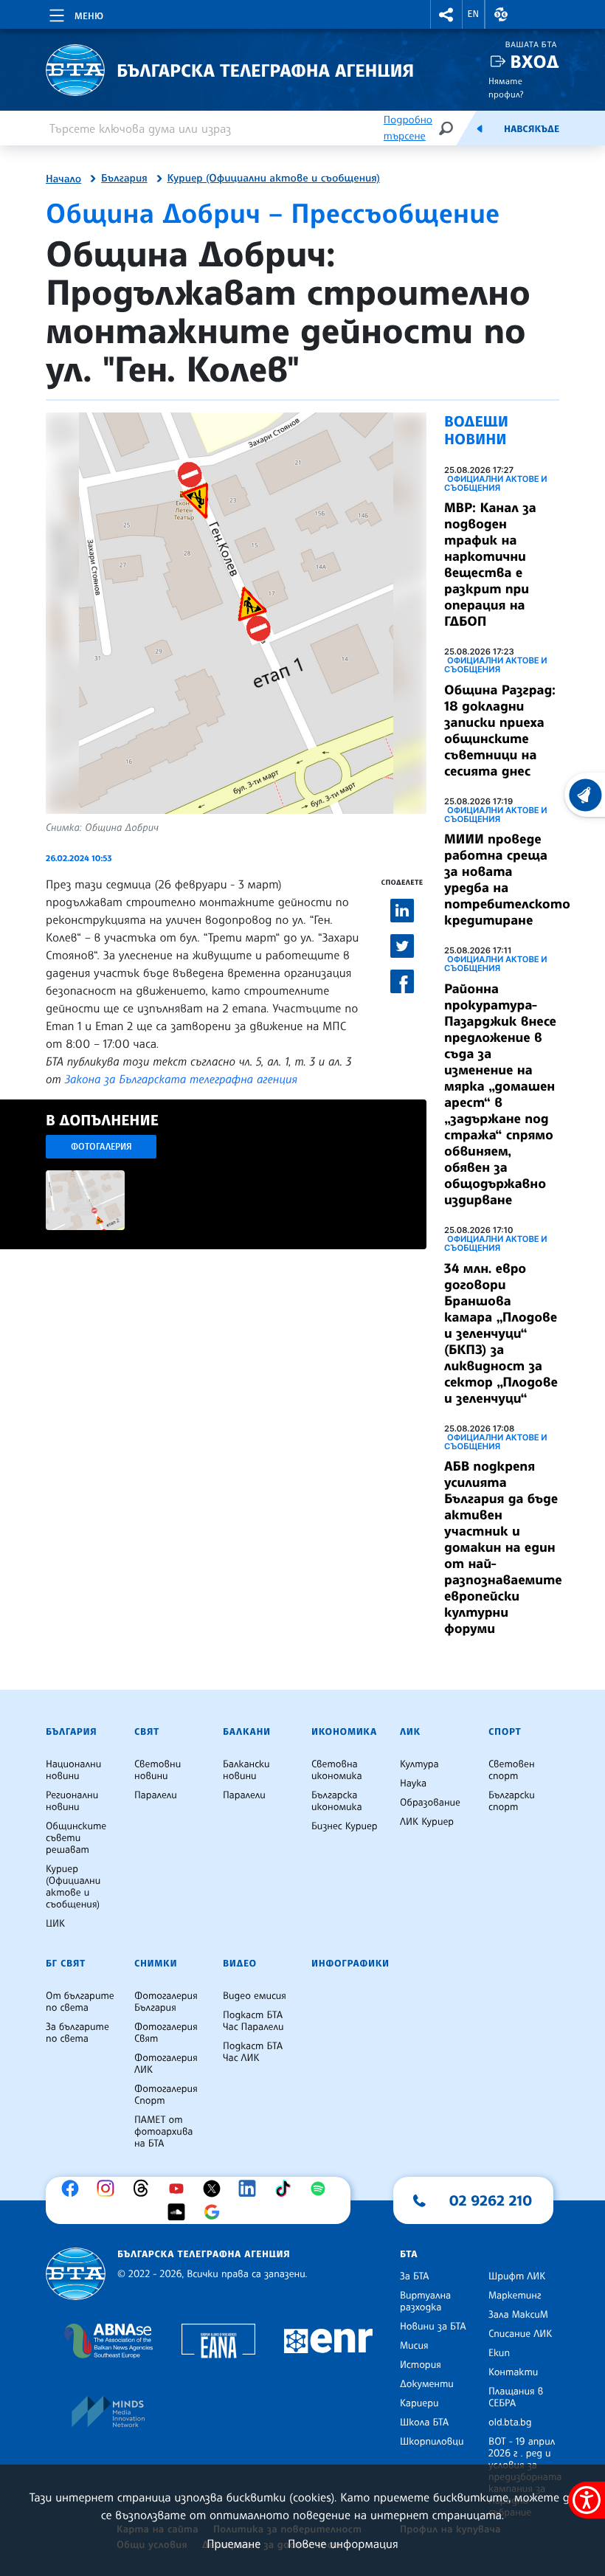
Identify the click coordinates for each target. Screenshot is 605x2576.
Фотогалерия (101, 1146)
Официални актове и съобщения (496, 483)
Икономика (344, 1732)
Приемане (234, 2544)
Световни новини (158, 1770)
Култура (419, 1764)
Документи (427, 2384)
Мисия (414, 2346)
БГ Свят (66, 1964)
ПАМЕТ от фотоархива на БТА (163, 2132)
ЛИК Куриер (427, 1822)
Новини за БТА (433, 2327)
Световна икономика (337, 1770)
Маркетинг (515, 2296)
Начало (63, 179)
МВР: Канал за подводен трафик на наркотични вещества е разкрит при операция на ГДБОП (490, 564)
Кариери (419, 2403)
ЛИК (410, 1732)
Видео (240, 1964)
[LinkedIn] (251, 2189)
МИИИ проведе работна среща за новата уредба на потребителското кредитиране (507, 880)
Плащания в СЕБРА (516, 2397)
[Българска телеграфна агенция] (76, 2274)
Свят (147, 1732)
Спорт (505, 1732)
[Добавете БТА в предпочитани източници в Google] (215, 2212)
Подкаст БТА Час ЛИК (253, 2052)
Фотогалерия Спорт (166, 2095)
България (124, 179)
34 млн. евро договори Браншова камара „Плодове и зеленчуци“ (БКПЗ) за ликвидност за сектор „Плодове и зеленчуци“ (501, 1333)
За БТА (414, 2276)
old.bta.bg (510, 2423)
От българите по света (80, 2002)
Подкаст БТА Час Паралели (253, 2021)
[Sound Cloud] (180, 2212)
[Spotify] (322, 2189)
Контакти (513, 2372)
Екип (499, 2353)
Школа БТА (424, 2423)
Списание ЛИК (520, 2334)
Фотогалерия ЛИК (166, 2064)
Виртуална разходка (425, 2302)
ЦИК (55, 1924)
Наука (413, 1783)
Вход (535, 62)
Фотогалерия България (166, 2002)
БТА (409, 2254)
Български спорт (512, 1801)
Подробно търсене (408, 128)
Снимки (156, 1964)
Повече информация (343, 2544)
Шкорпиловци (432, 2442)
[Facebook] (74, 2189)
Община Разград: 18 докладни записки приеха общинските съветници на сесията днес (500, 731)
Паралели (156, 1795)
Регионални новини (72, 1801)
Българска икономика (337, 1801)
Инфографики (350, 1964)
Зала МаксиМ (518, 2315)
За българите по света (77, 2033)
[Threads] (145, 2189)
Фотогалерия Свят (166, 2033)
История (421, 2365)
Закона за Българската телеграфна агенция (181, 1079)
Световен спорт (512, 1770)
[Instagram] (109, 2189)
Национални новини (73, 1770)
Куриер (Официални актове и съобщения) (274, 179)
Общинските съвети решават (76, 1838)
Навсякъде (532, 129)
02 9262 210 (491, 2200)
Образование (430, 1803)
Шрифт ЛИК (517, 2276)
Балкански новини (246, 1770)
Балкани (247, 1732)
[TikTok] (286, 2189)
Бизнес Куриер (345, 1826)
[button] (446, 14)
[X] (215, 2189)
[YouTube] (180, 2189)
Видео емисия (255, 1996)
